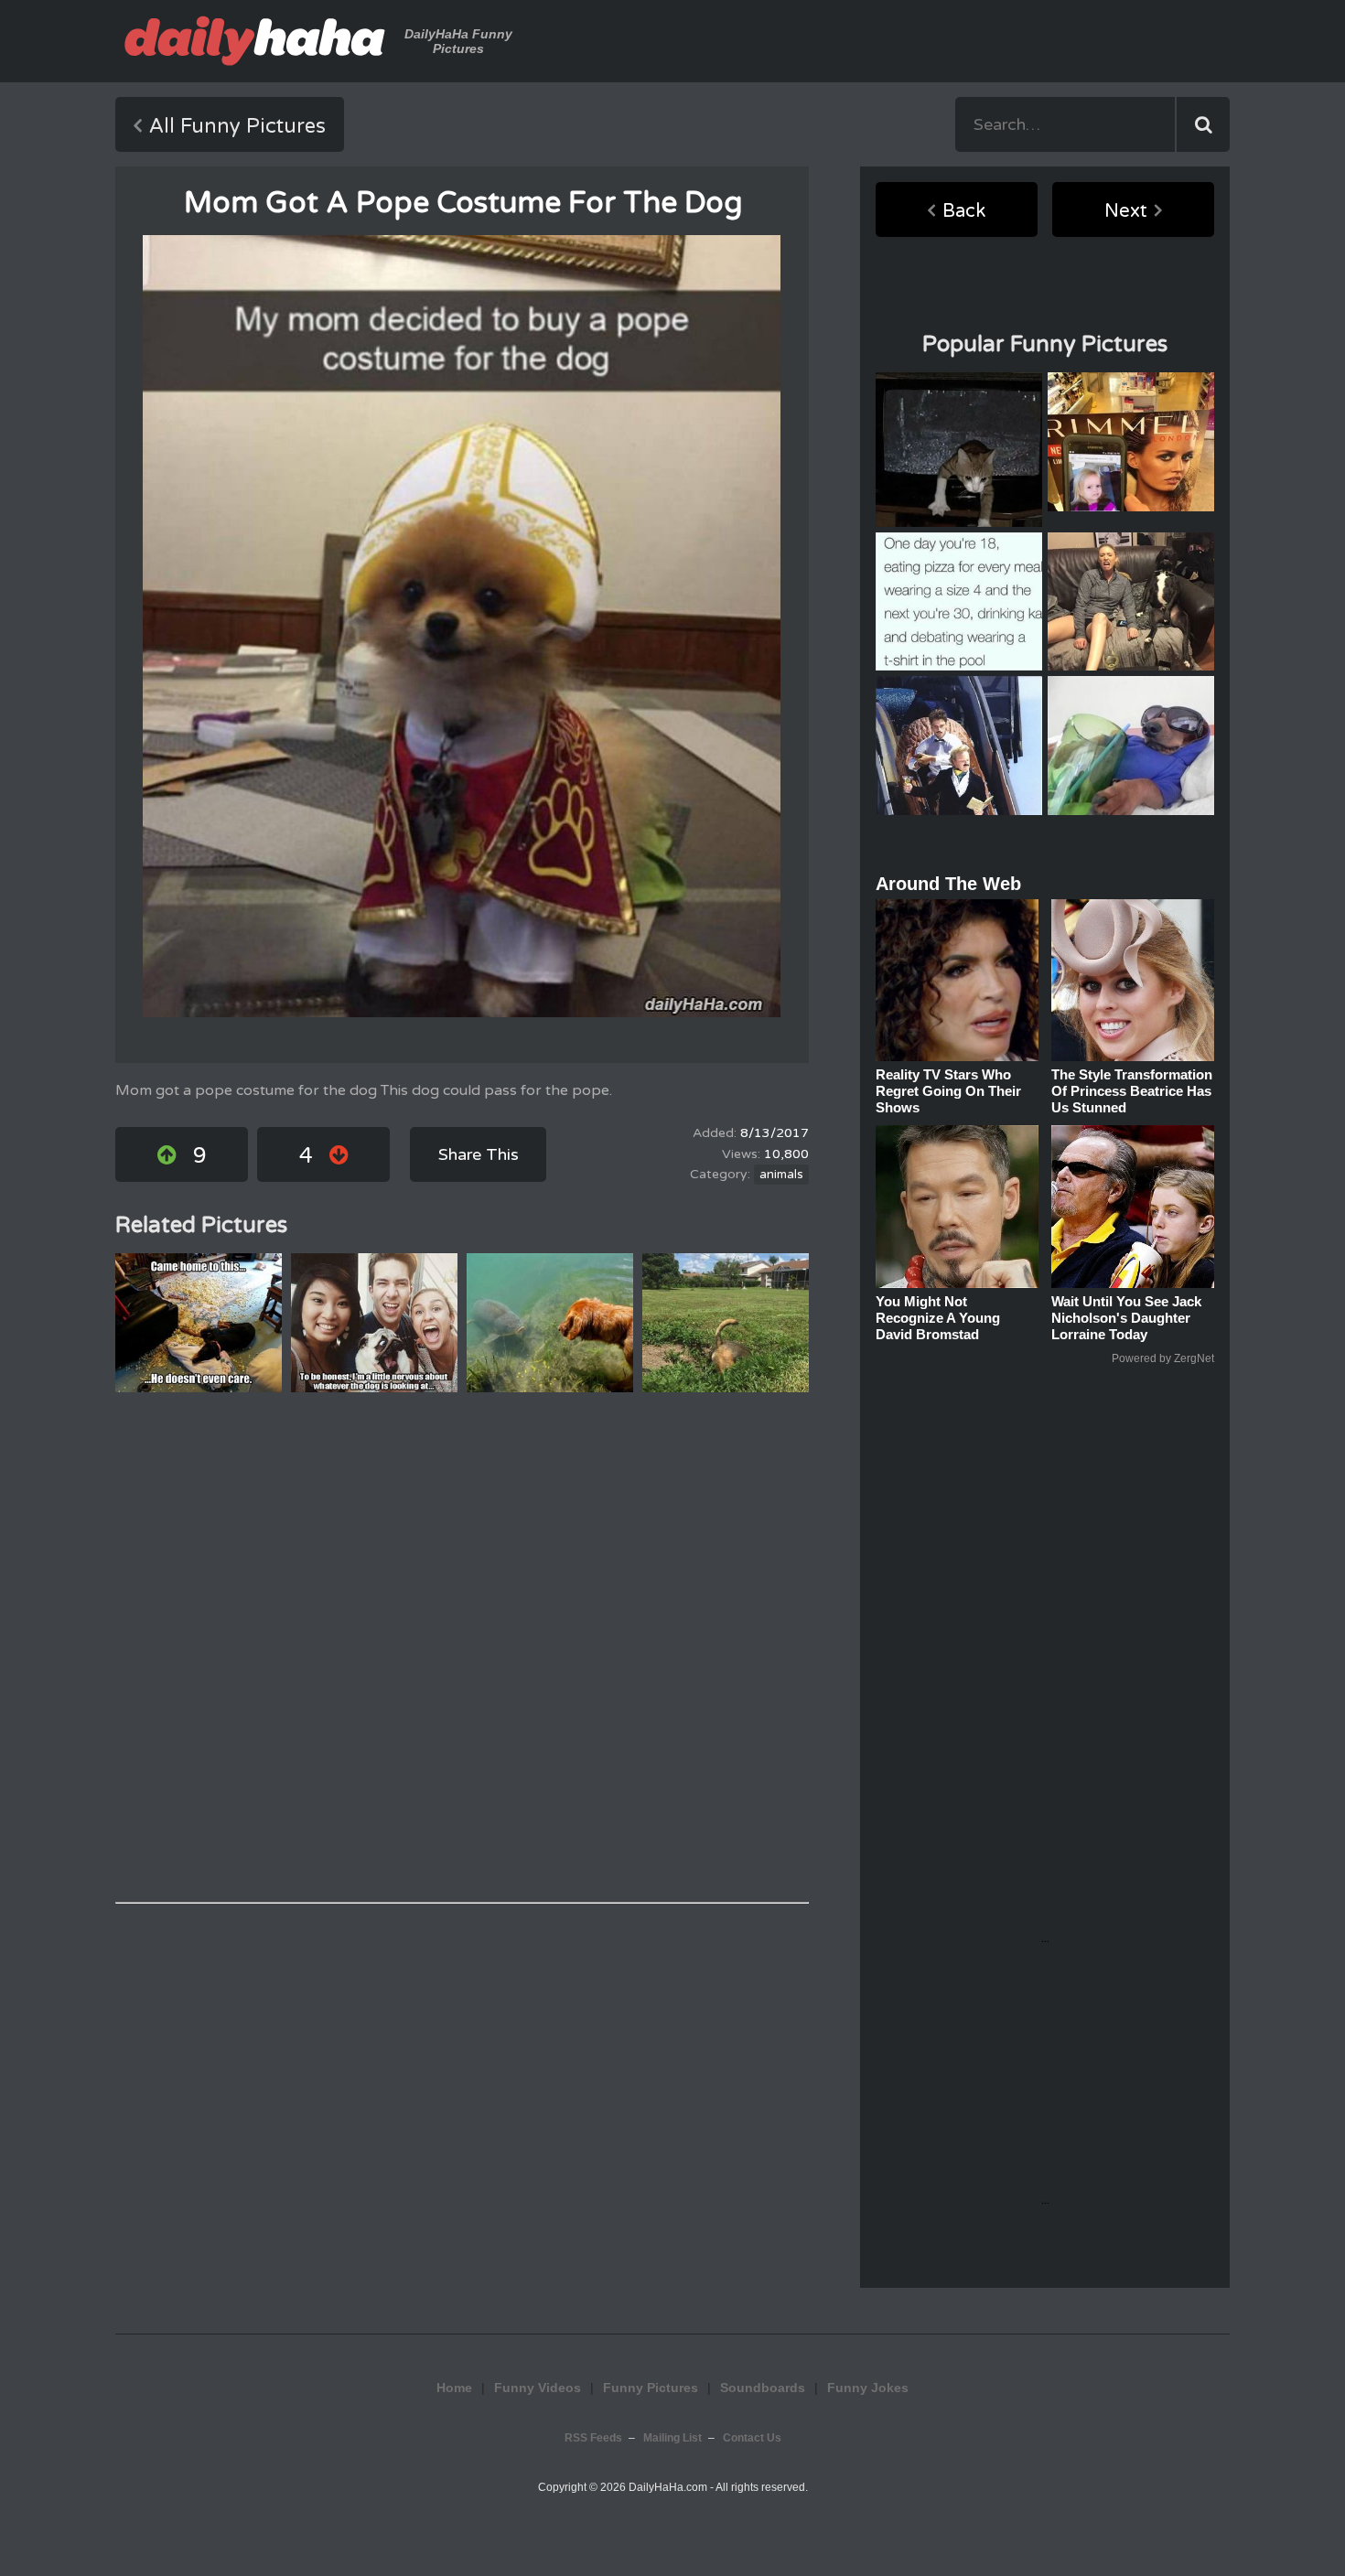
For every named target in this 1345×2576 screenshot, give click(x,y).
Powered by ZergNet (1163, 1358)
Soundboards (763, 2388)
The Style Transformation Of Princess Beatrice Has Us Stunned (1132, 1091)
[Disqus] (462, 1648)
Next (1126, 211)
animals (781, 1175)
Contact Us (752, 2438)
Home (454, 2388)
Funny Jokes (868, 2388)
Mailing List (672, 2438)
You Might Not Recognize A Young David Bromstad (938, 1318)
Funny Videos (538, 2388)
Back (964, 211)
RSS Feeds (593, 2438)
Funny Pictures (651, 2388)
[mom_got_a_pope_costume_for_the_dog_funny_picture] (462, 626)
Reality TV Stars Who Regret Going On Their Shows (948, 1091)
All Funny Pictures (237, 126)
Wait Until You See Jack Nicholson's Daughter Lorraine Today (1126, 1318)
